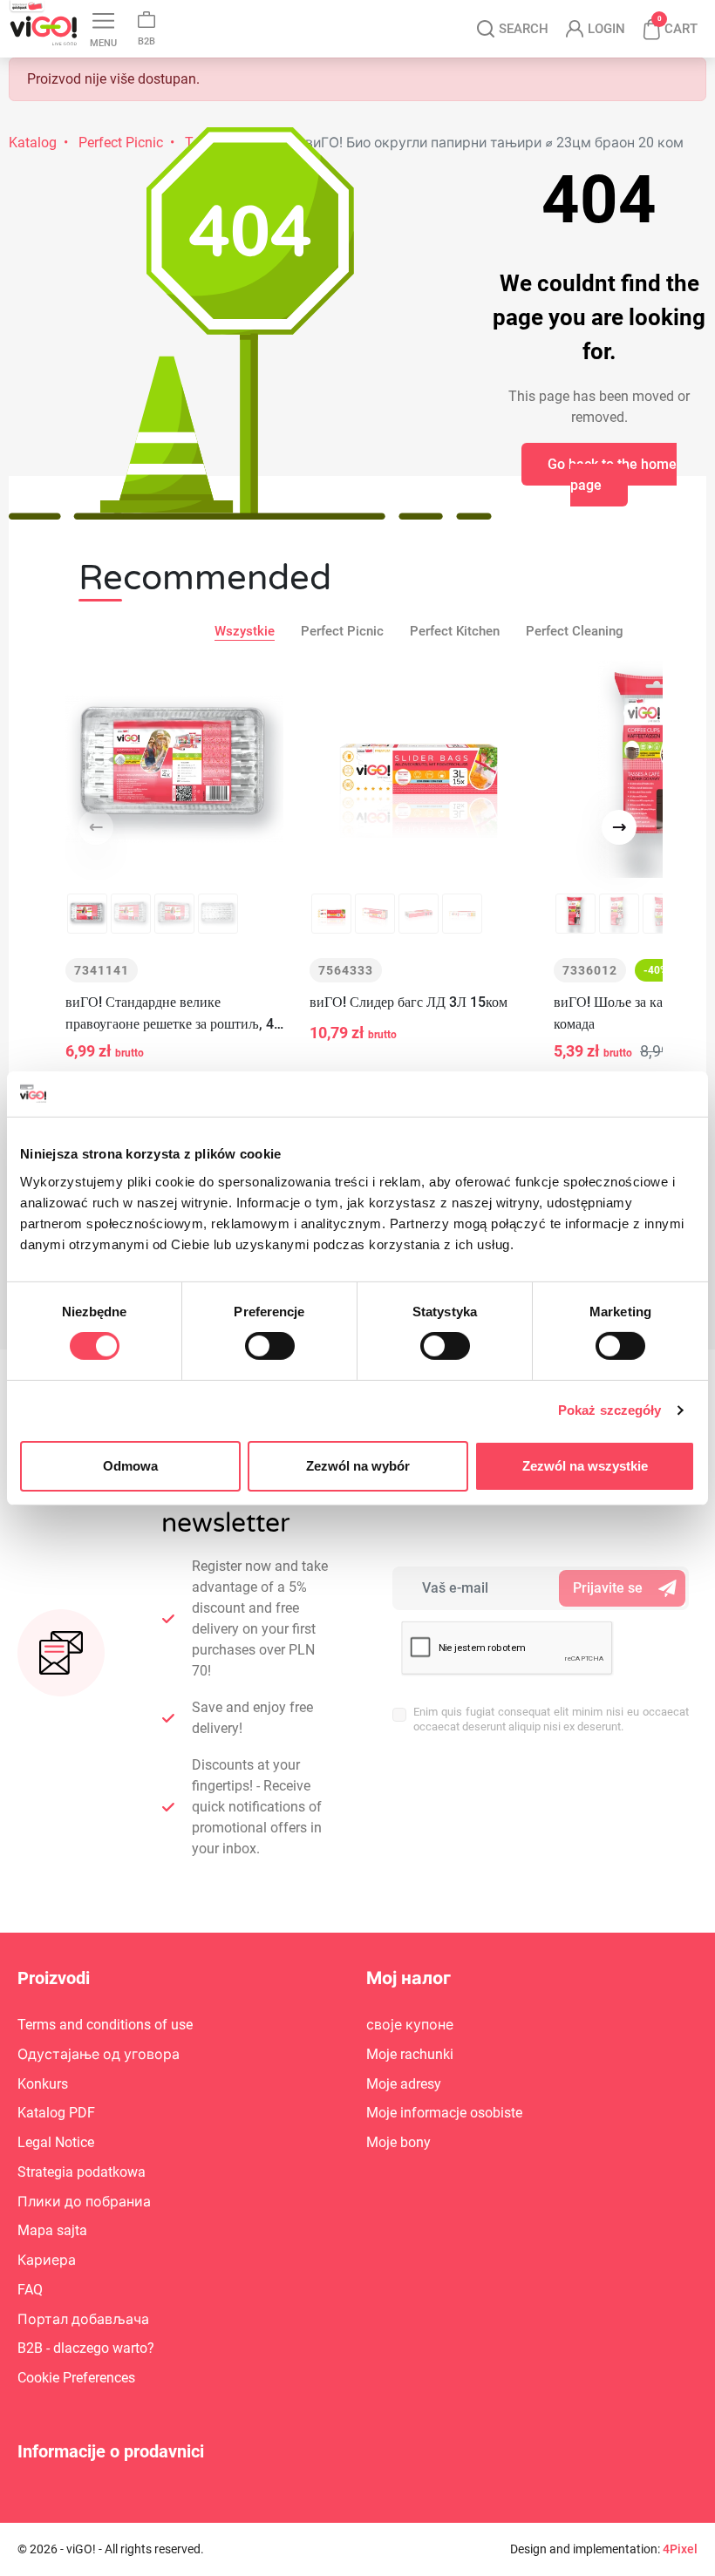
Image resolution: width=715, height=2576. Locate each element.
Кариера (47, 2260)
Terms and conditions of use (105, 2025)
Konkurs (43, 2084)
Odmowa (130, 1466)
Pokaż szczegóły (610, 1410)
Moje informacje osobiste (444, 2113)
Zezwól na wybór (358, 1466)
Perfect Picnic (342, 631)
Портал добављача (83, 2319)
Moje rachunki (410, 2054)
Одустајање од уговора (99, 2054)
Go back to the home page (612, 475)
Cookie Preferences (76, 2378)
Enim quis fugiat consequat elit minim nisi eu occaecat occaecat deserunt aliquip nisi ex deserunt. (551, 1719)
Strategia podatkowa (82, 2172)
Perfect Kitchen (455, 631)
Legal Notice (56, 2142)
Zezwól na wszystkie (585, 1466)
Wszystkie (245, 631)
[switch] (270, 1346)
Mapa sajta (52, 2230)
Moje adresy (404, 2084)
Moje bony (398, 2142)
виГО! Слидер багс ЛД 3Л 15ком (409, 1002)
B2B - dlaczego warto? (86, 2348)
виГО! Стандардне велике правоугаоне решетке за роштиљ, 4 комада (170, 1014)
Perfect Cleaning (575, 631)
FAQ (30, 2290)
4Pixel (680, 2549)
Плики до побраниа (84, 2202)
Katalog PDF (56, 2113)
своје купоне (410, 2025)
